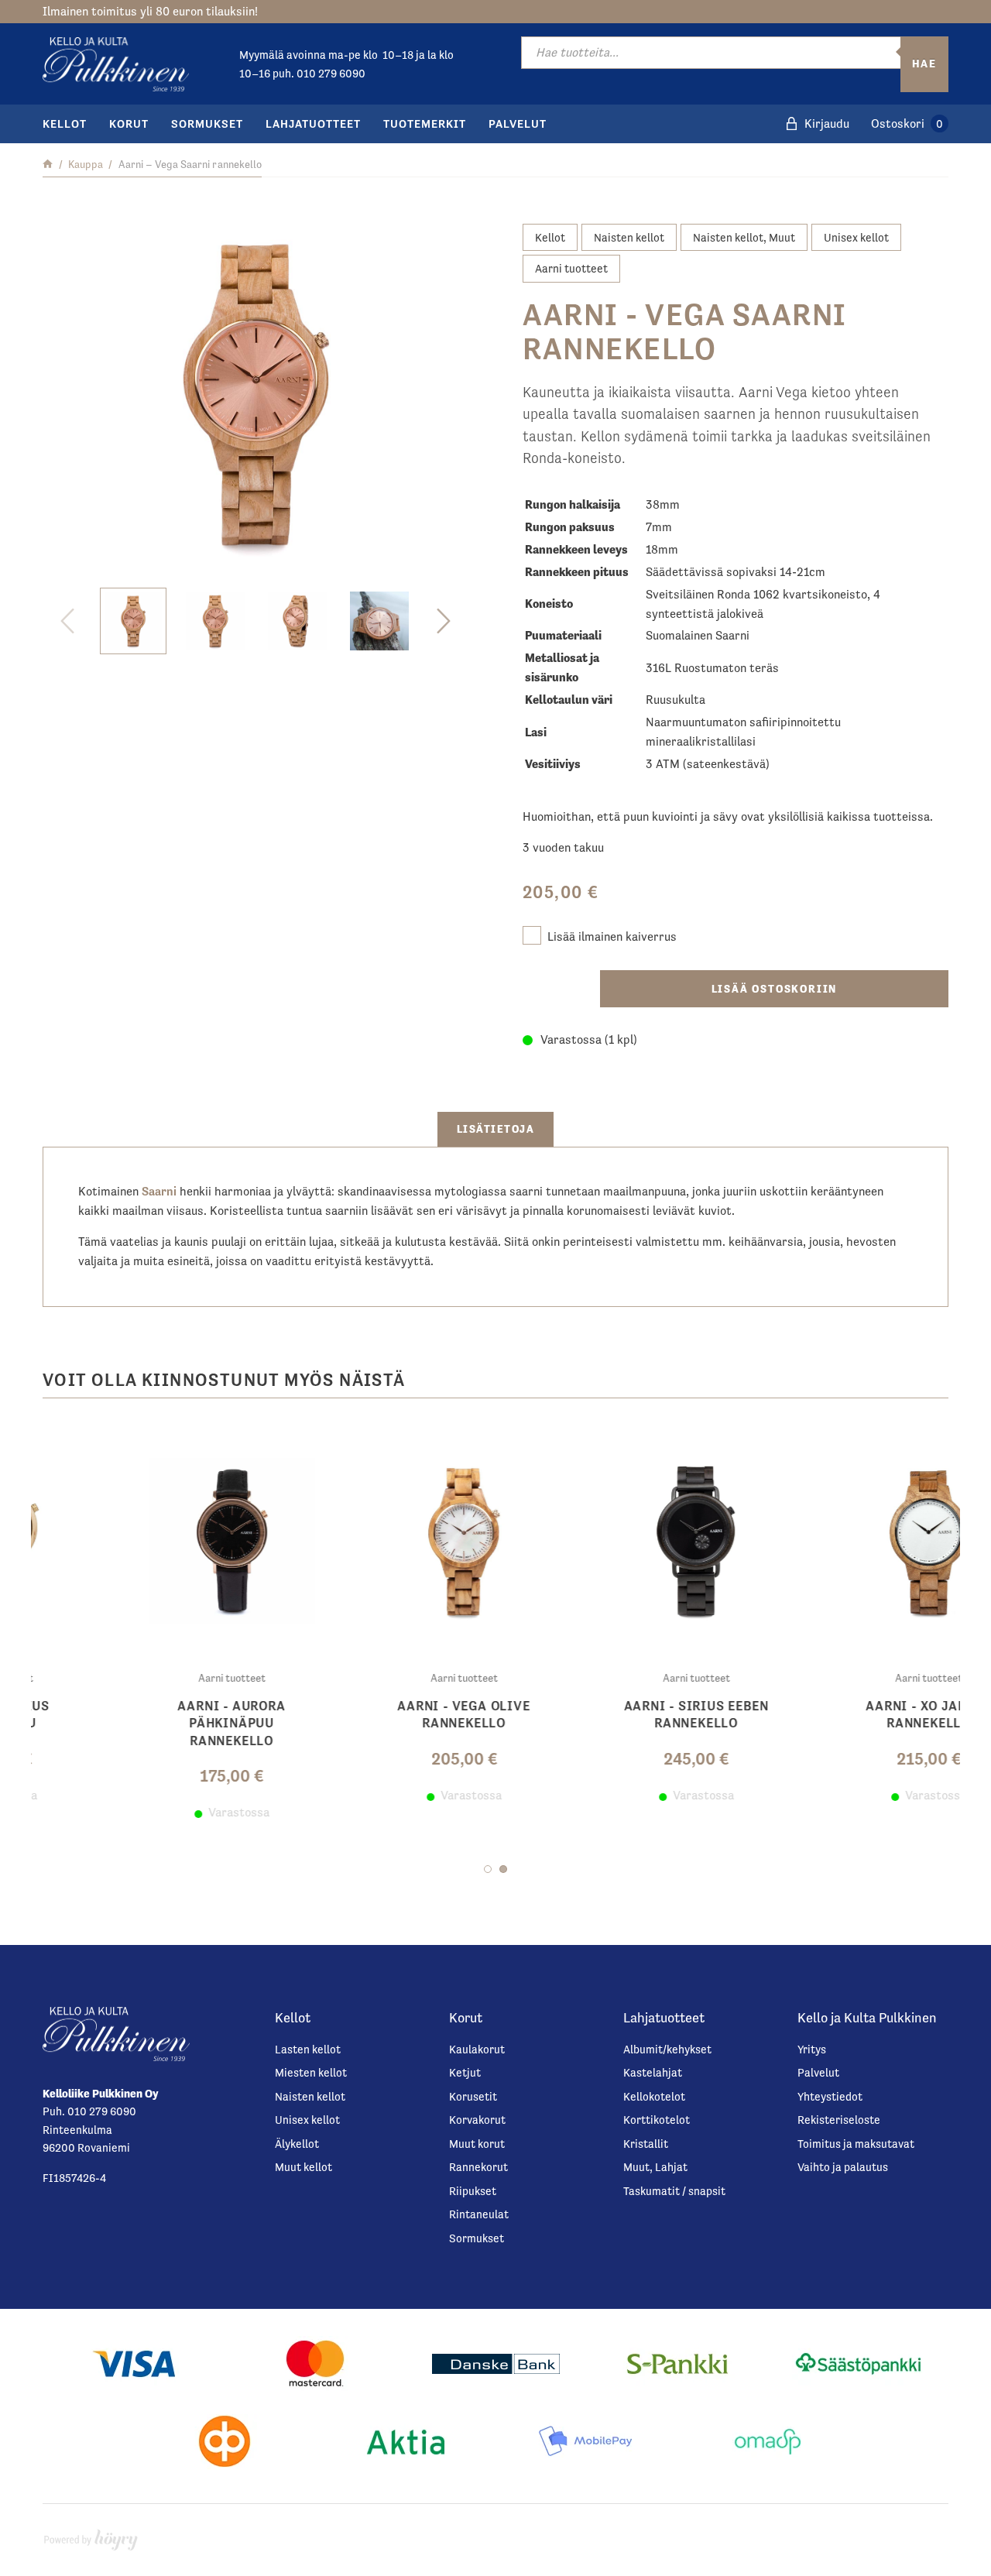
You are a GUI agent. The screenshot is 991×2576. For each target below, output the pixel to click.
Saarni (159, 1192)
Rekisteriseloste (839, 2120)
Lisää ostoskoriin (775, 989)
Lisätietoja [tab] (496, 1129)
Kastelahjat (653, 2072)
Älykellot (297, 2144)
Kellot (65, 123)
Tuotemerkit (425, 123)
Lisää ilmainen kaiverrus (612, 936)
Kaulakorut (477, 2049)
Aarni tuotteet (571, 268)
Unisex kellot (856, 237)
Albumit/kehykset (667, 2049)
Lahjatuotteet (313, 123)
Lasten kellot (308, 2049)
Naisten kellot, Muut (744, 237)
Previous (67, 621)
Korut (129, 123)
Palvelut (518, 123)
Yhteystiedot (830, 2096)
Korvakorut (477, 2120)
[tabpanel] (379, 1623)
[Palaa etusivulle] (48, 164)
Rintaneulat (479, 2214)
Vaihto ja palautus (843, 2167)
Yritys (812, 2049)
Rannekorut (478, 2167)
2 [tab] (503, 1869)
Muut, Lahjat (655, 2167)
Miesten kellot (311, 2072)
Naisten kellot (629, 237)
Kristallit (646, 2144)
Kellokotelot (654, 2096)
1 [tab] (488, 1869)
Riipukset (473, 2191)
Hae (924, 63)
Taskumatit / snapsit (674, 2191)
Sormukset (207, 123)
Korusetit (473, 2096)
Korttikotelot (657, 2120)
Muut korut (477, 2144)
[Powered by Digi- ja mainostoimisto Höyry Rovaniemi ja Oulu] (91, 2536)
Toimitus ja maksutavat (856, 2144)
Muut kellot (303, 2167)
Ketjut (465, 2072)
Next (444, 621)
